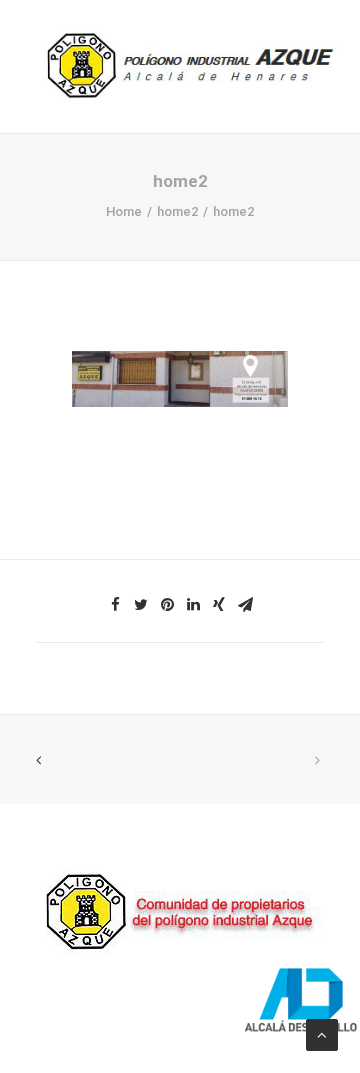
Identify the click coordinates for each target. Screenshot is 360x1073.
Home (124, 211)
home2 (177, 211)
